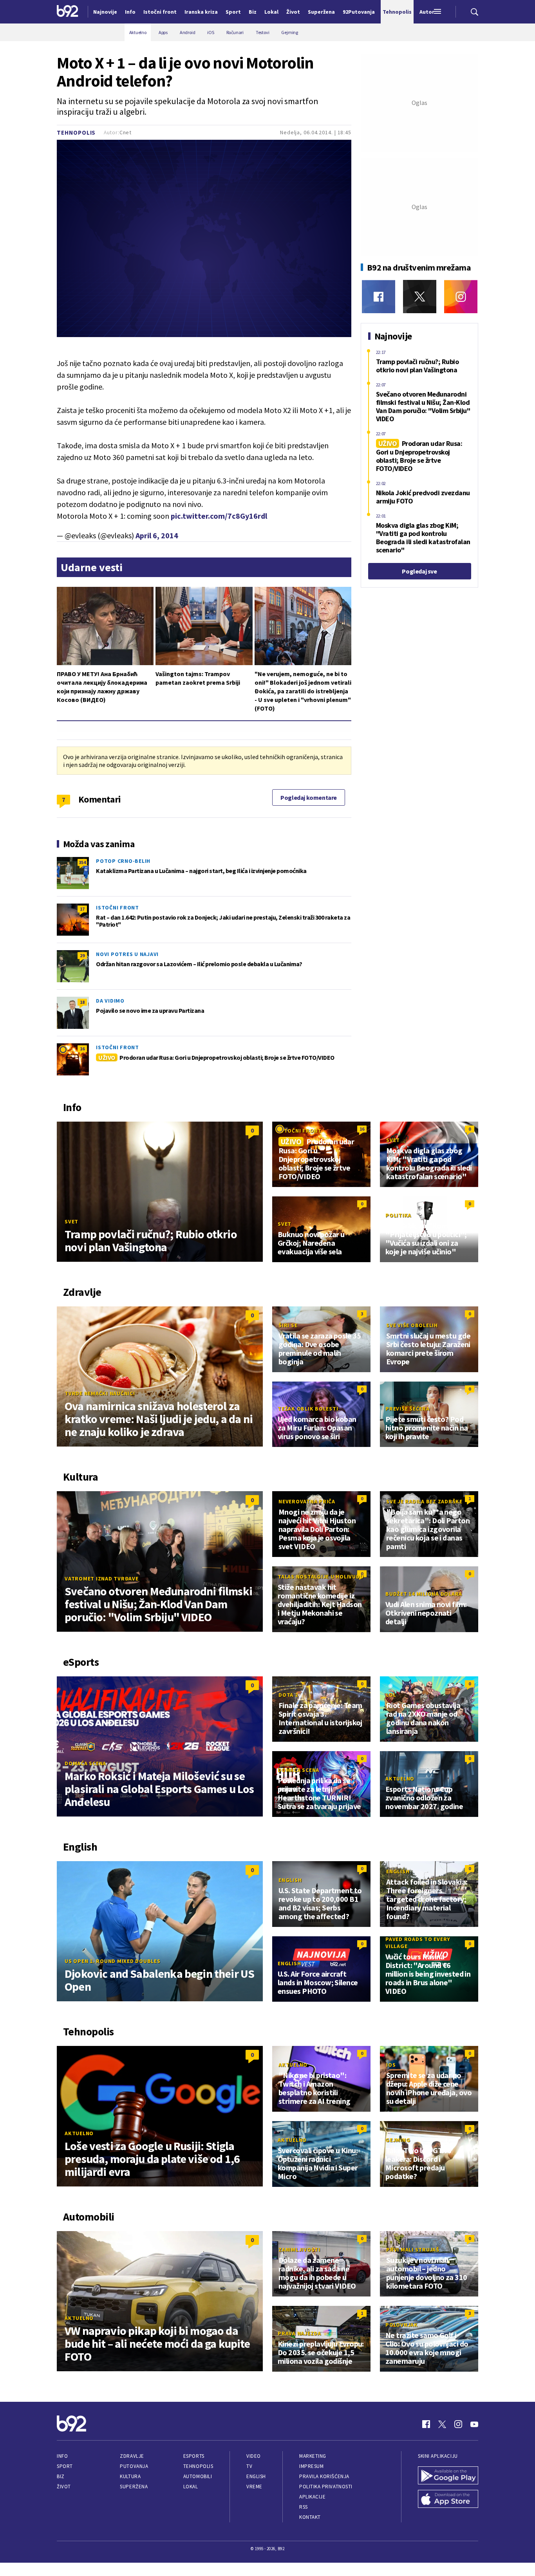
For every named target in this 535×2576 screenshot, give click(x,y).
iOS (391, 2065)
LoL (391, 1695)
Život (64, 2487)
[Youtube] (474, 2424)
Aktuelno (400, 1779)
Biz (61, 2476)
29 (82, 955)
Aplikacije (312, 2497)
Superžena (134, 2487)
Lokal (191, 2487)
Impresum (311, 2466)
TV (249, 2466)
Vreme (254, 2487)
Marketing (313, 2456)
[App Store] (448, 2500)
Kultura (130, 2476)
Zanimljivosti (299, 2249)
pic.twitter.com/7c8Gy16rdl (219, 516)
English (290, 1880)
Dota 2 (288, 1695)
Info (62, 2456)
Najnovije (105, 12)
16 (82, 1049)
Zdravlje (132, 2456)
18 (82, 1002)
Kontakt (310, 2517)
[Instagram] (461, 297)
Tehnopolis (76, 133)
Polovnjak (402, 2325)
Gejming (398, 2140)
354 (82, 862)
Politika (398, 1215)
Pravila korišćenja (324, 2476)
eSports (194, 2456)
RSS (304, 2507)
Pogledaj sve (419, 571)
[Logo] (68, 12)
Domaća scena (85, 1763)
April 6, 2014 (157, 535)
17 (82, 909)
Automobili (198, 2476)
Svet (71, 1221)
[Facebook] (379, 297)
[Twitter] (420, 297)
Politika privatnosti (326, 2487)
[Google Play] (448, 2476)
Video (254, 2456)
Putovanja (134, 2466)
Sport (65, 2466)
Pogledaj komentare (309, 797)
